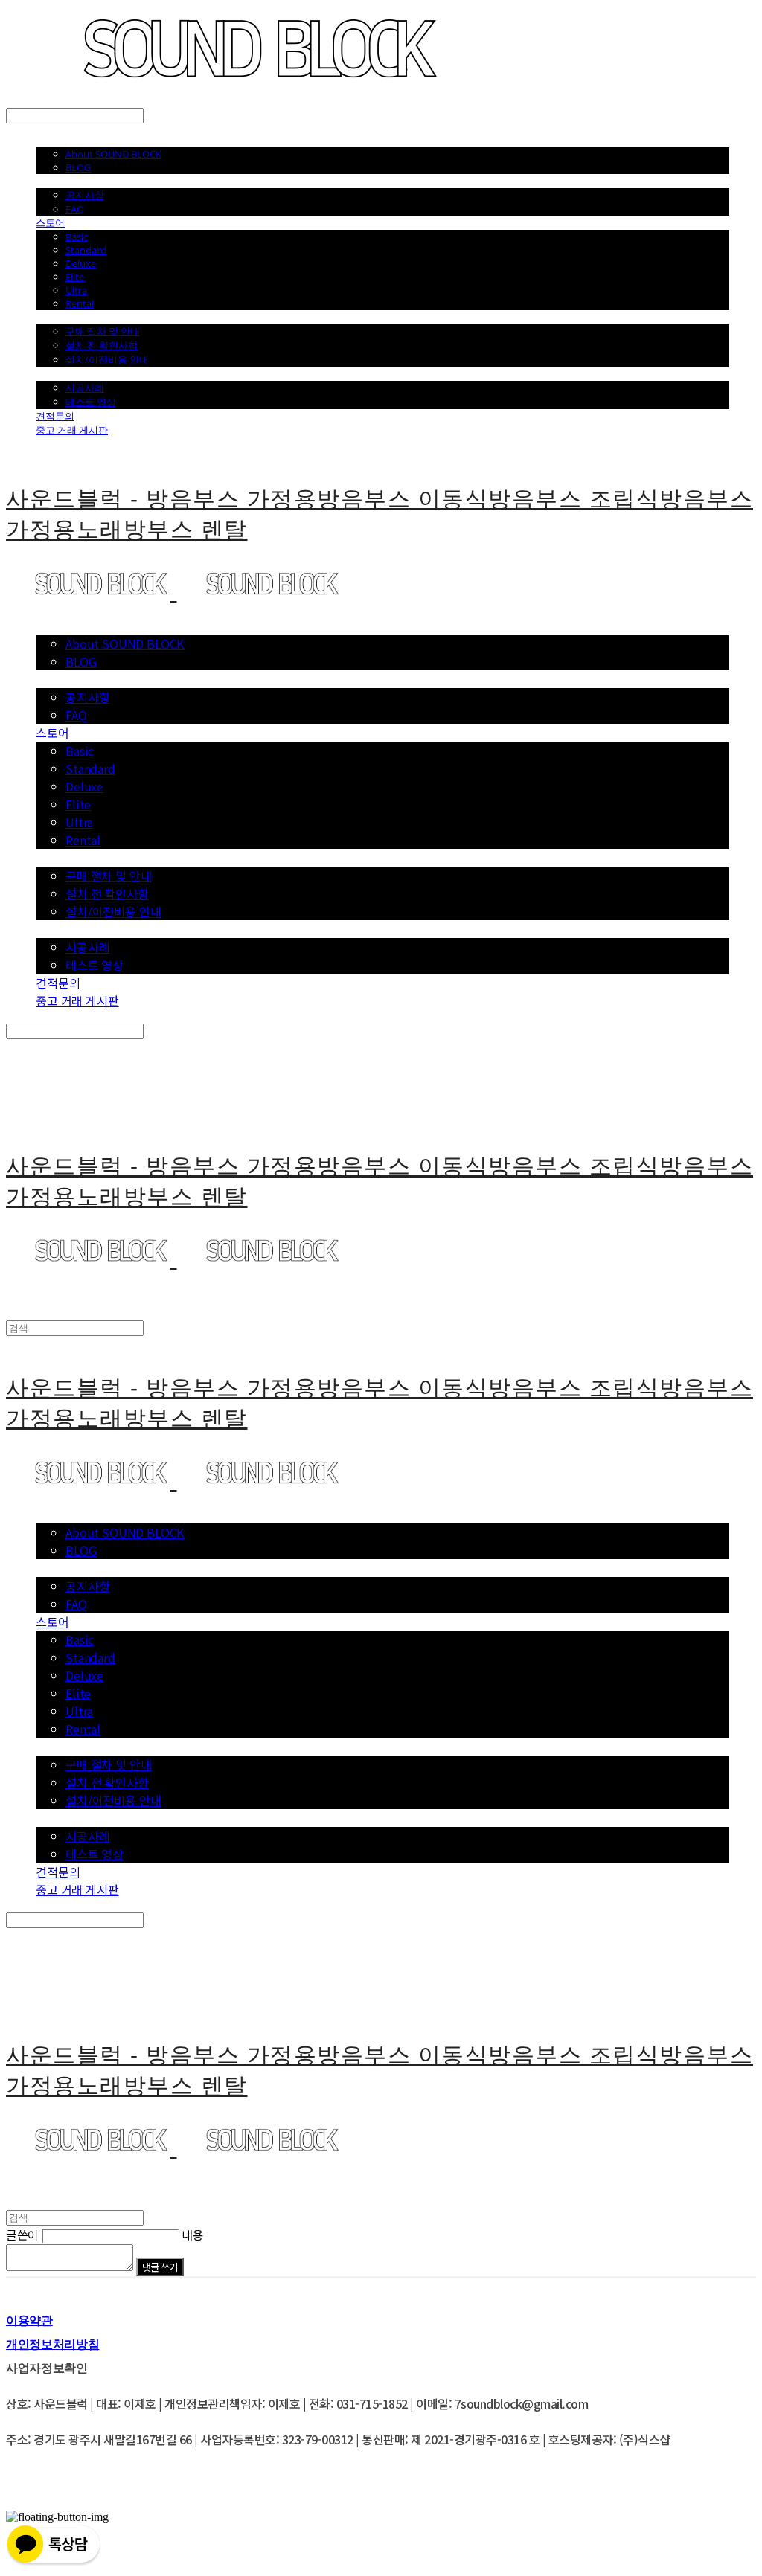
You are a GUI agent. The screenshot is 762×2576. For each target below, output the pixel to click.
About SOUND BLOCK (113, 154)
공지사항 (85, 195)
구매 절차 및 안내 (103, 331)
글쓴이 (22, 2235)
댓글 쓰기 (160, 2267)
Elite (75, 277)
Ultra (76, 290)
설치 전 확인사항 (102, 345)
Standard (86, 250)
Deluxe (81, 263)
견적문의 (55, 416)
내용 (192, 2235)
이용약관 (29, 2320)
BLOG (78, 167)
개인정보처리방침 (52, 2344)
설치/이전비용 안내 (107, 359)
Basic (77, 237)
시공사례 (85, 388)
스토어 (50, 222)
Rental (80, 303)
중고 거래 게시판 (72, 430)
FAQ (75, 209)
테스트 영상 (91, 402)
